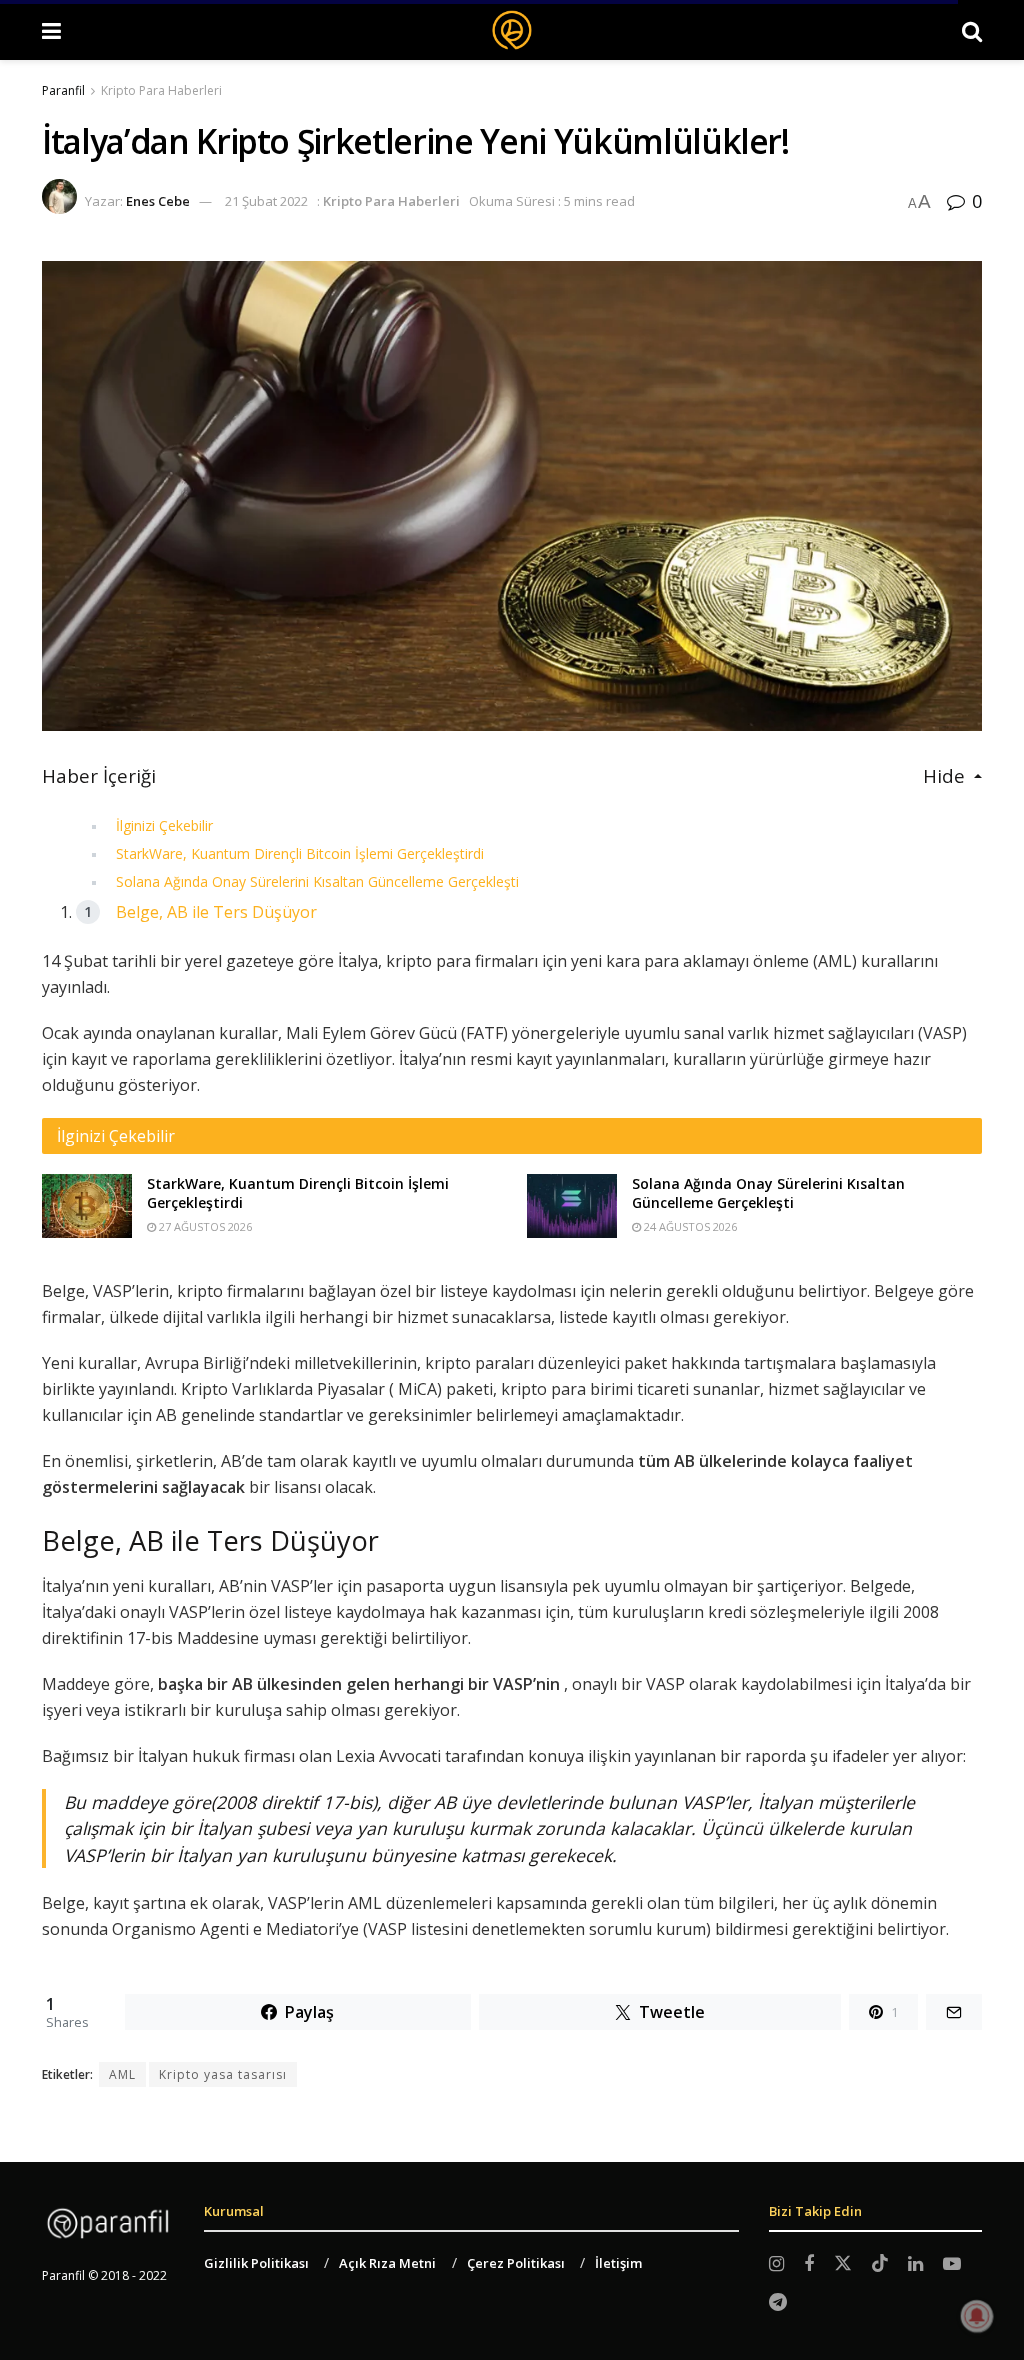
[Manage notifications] (977, 2316)
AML (122, 2074)
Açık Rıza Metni (387, 2263)
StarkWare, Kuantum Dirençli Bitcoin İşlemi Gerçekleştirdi (300, 853)
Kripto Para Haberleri (161, 90)
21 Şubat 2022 (266, 201)
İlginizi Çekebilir (164, 825)
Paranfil (63, 90)
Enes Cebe (158, 201)
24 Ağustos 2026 (689, 1226)
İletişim (618, 2263)
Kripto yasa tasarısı (223, 2074)
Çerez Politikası (516, 2263)
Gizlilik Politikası (256, 2263)
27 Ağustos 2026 (204, 1226)
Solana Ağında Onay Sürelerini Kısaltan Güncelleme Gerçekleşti (317, 881)
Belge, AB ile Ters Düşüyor (216, 912)
